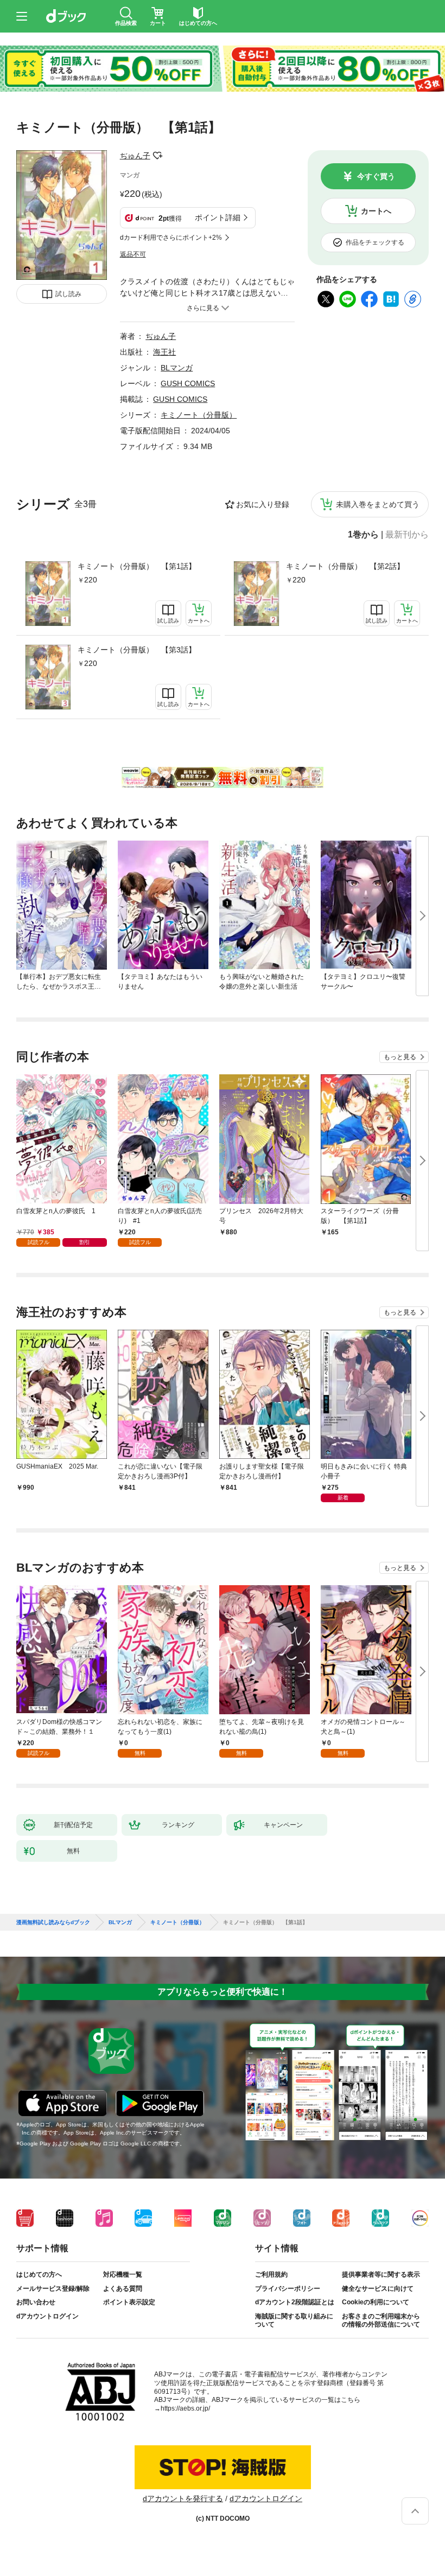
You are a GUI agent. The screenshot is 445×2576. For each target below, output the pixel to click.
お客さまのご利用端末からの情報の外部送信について (381, 2321)
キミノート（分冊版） (199, 415)
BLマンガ (177, 368)
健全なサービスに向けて (378, 2289)
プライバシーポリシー (288, 2289)
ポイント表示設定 (129, 2302)
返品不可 (133, 254)
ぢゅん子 (135, 156)
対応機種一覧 (123, 2274)
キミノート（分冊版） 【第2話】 (345, 566)
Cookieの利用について (376, 2302)
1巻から (363, 535)
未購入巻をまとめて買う (378, 504)
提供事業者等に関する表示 (381, 2274)
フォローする (158, 156)
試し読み (68, 294)
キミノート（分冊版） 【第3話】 (137, 650)
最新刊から (407, 535)
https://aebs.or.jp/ (185, 2408)
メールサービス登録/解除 (53, 2289)
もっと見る (400, 1057)
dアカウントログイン (47, 2316)
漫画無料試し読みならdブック (53, 1923)
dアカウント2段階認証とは (295, 2302)
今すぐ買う (376, 176)
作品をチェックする (375, 242)
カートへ (376, 211)
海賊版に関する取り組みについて (294, 2321)
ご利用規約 (271, 2274)
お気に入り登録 (263, 504)
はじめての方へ (39, 2274)
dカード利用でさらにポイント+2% (171, 238)
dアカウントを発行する (183, 2498)
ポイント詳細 (218, 217)
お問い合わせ (36, 2302)
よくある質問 (123, 2289)
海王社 (164, 352)
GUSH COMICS (188, 383)
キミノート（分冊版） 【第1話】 (137, 566)
